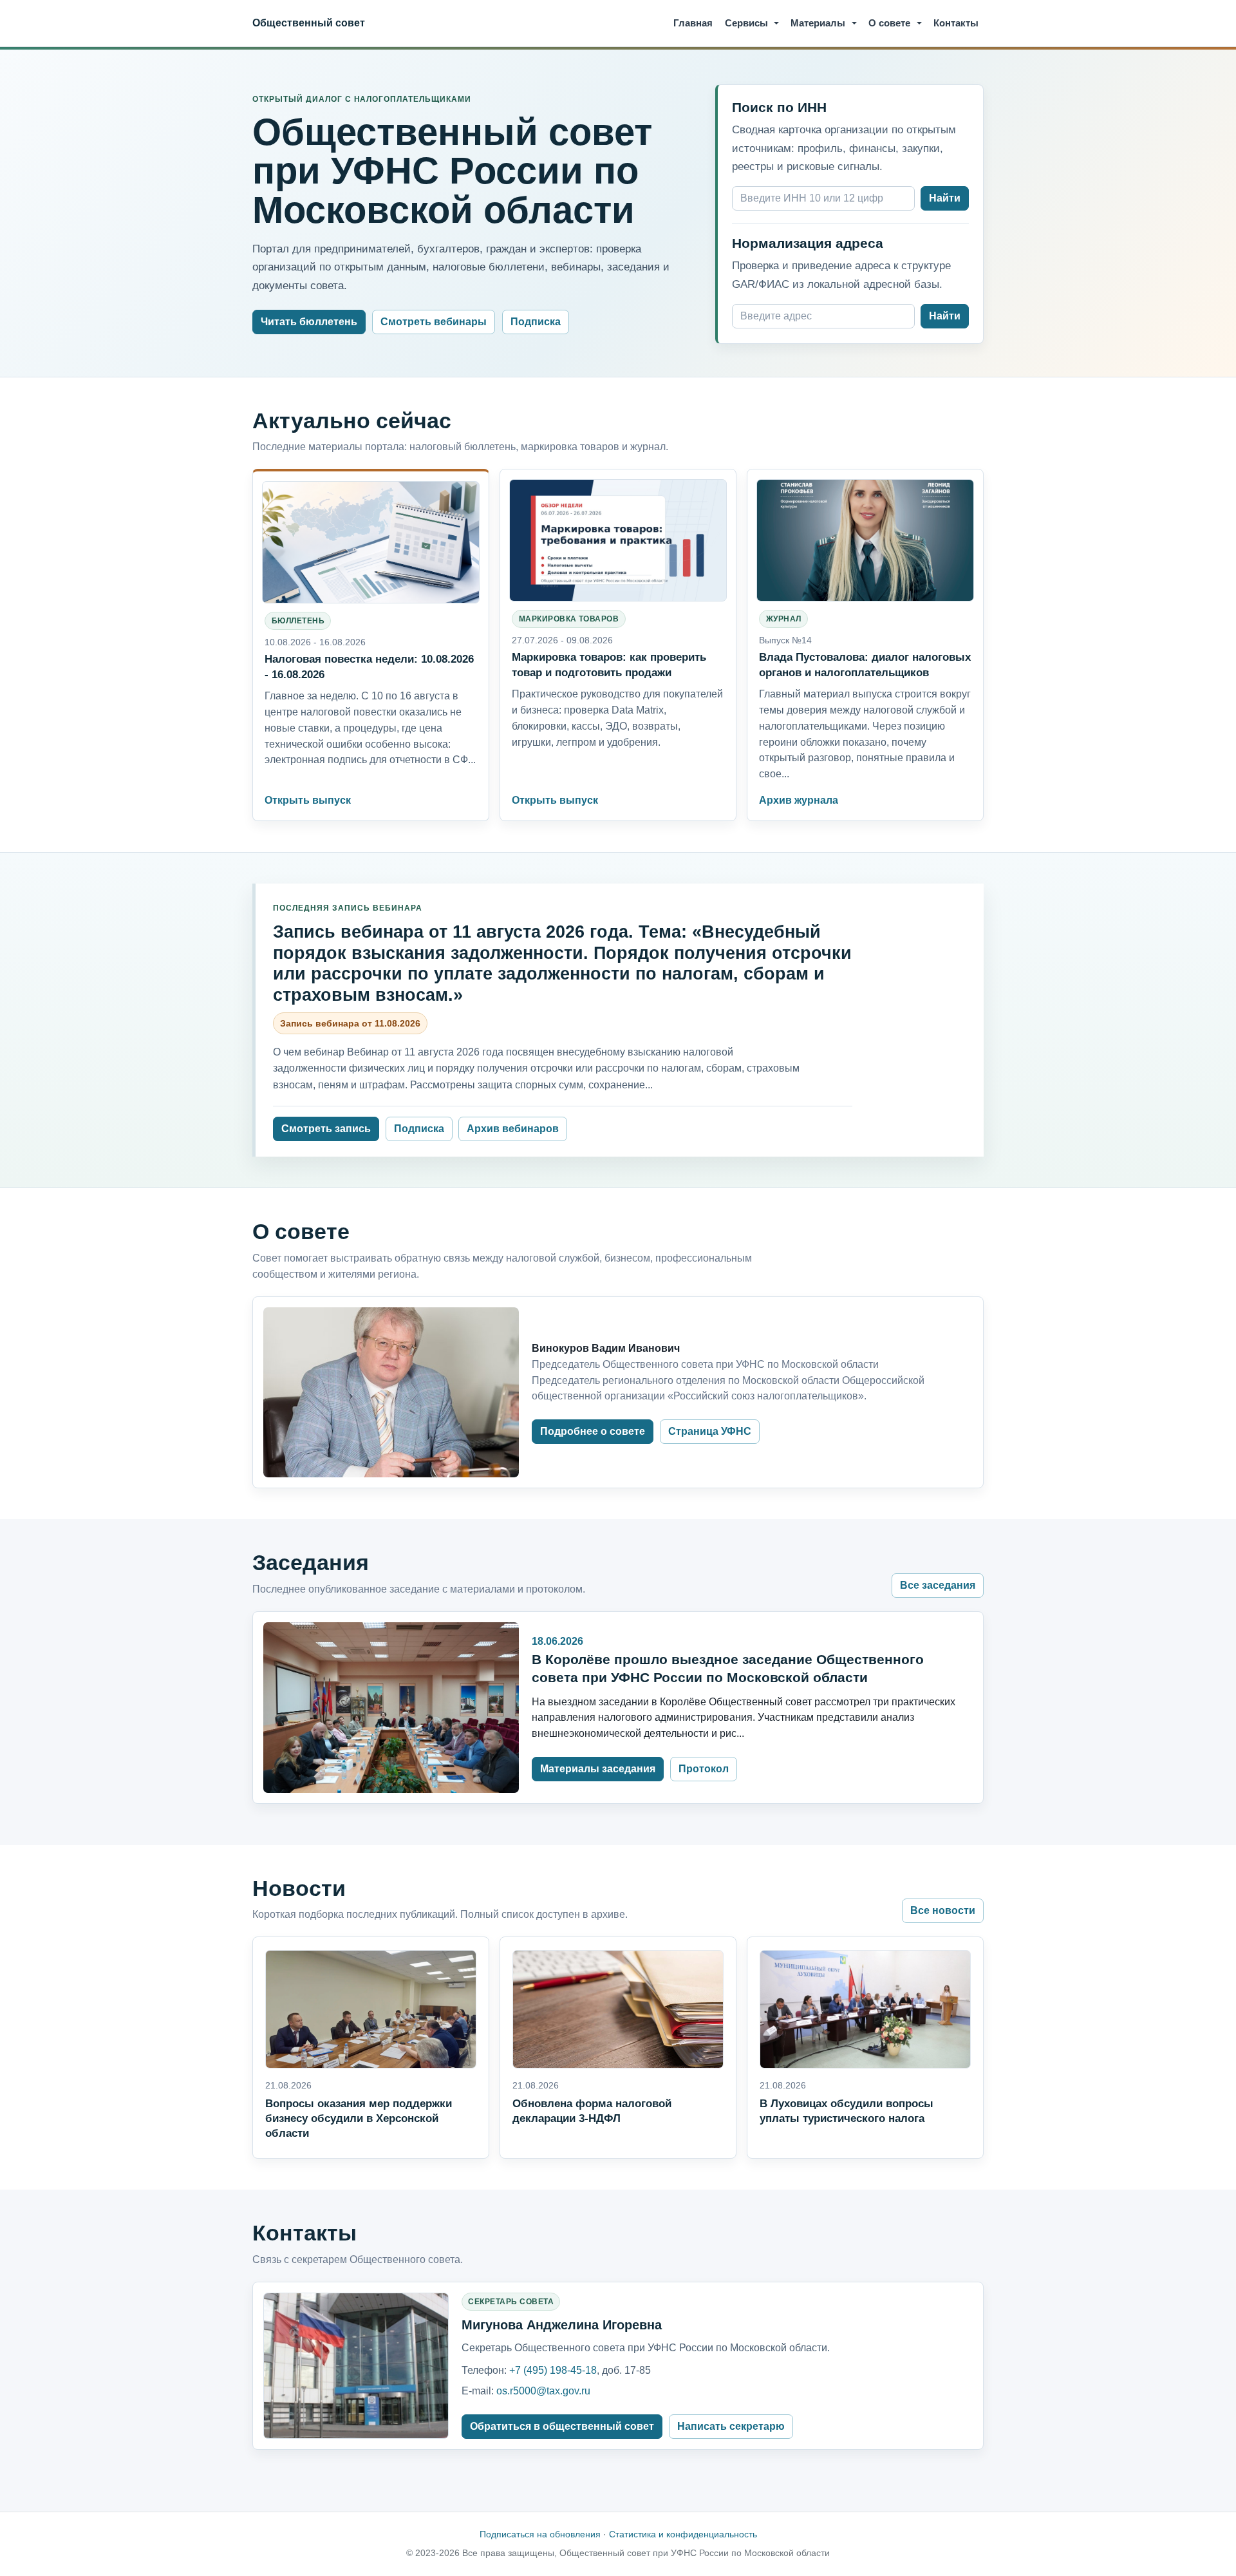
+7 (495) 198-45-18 (553, 2370)
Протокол (704, 1769)
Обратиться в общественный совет (562, 2426)
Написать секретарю (731, 2426)
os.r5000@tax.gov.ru (543, 2391)
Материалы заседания (598, 1769)
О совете (889, 23)
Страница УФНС (710, 1431)
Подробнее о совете (593, 1431)
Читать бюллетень (309, 322)
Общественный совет (309, 23)
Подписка (536, 322)
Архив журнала (799, 800)
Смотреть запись (326, 1129)
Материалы (818, 23)
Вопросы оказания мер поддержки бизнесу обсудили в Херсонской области (359, 2118)
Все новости (943, 1910)
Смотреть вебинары (434, 322)
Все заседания (938, 1585)
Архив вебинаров (513, 1129)
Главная (693, 23)
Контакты (956, 23)
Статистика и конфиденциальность (683, 2534)
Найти (945, 198)
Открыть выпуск (308, 800)
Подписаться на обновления (540, 2534)
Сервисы (746, 23)
